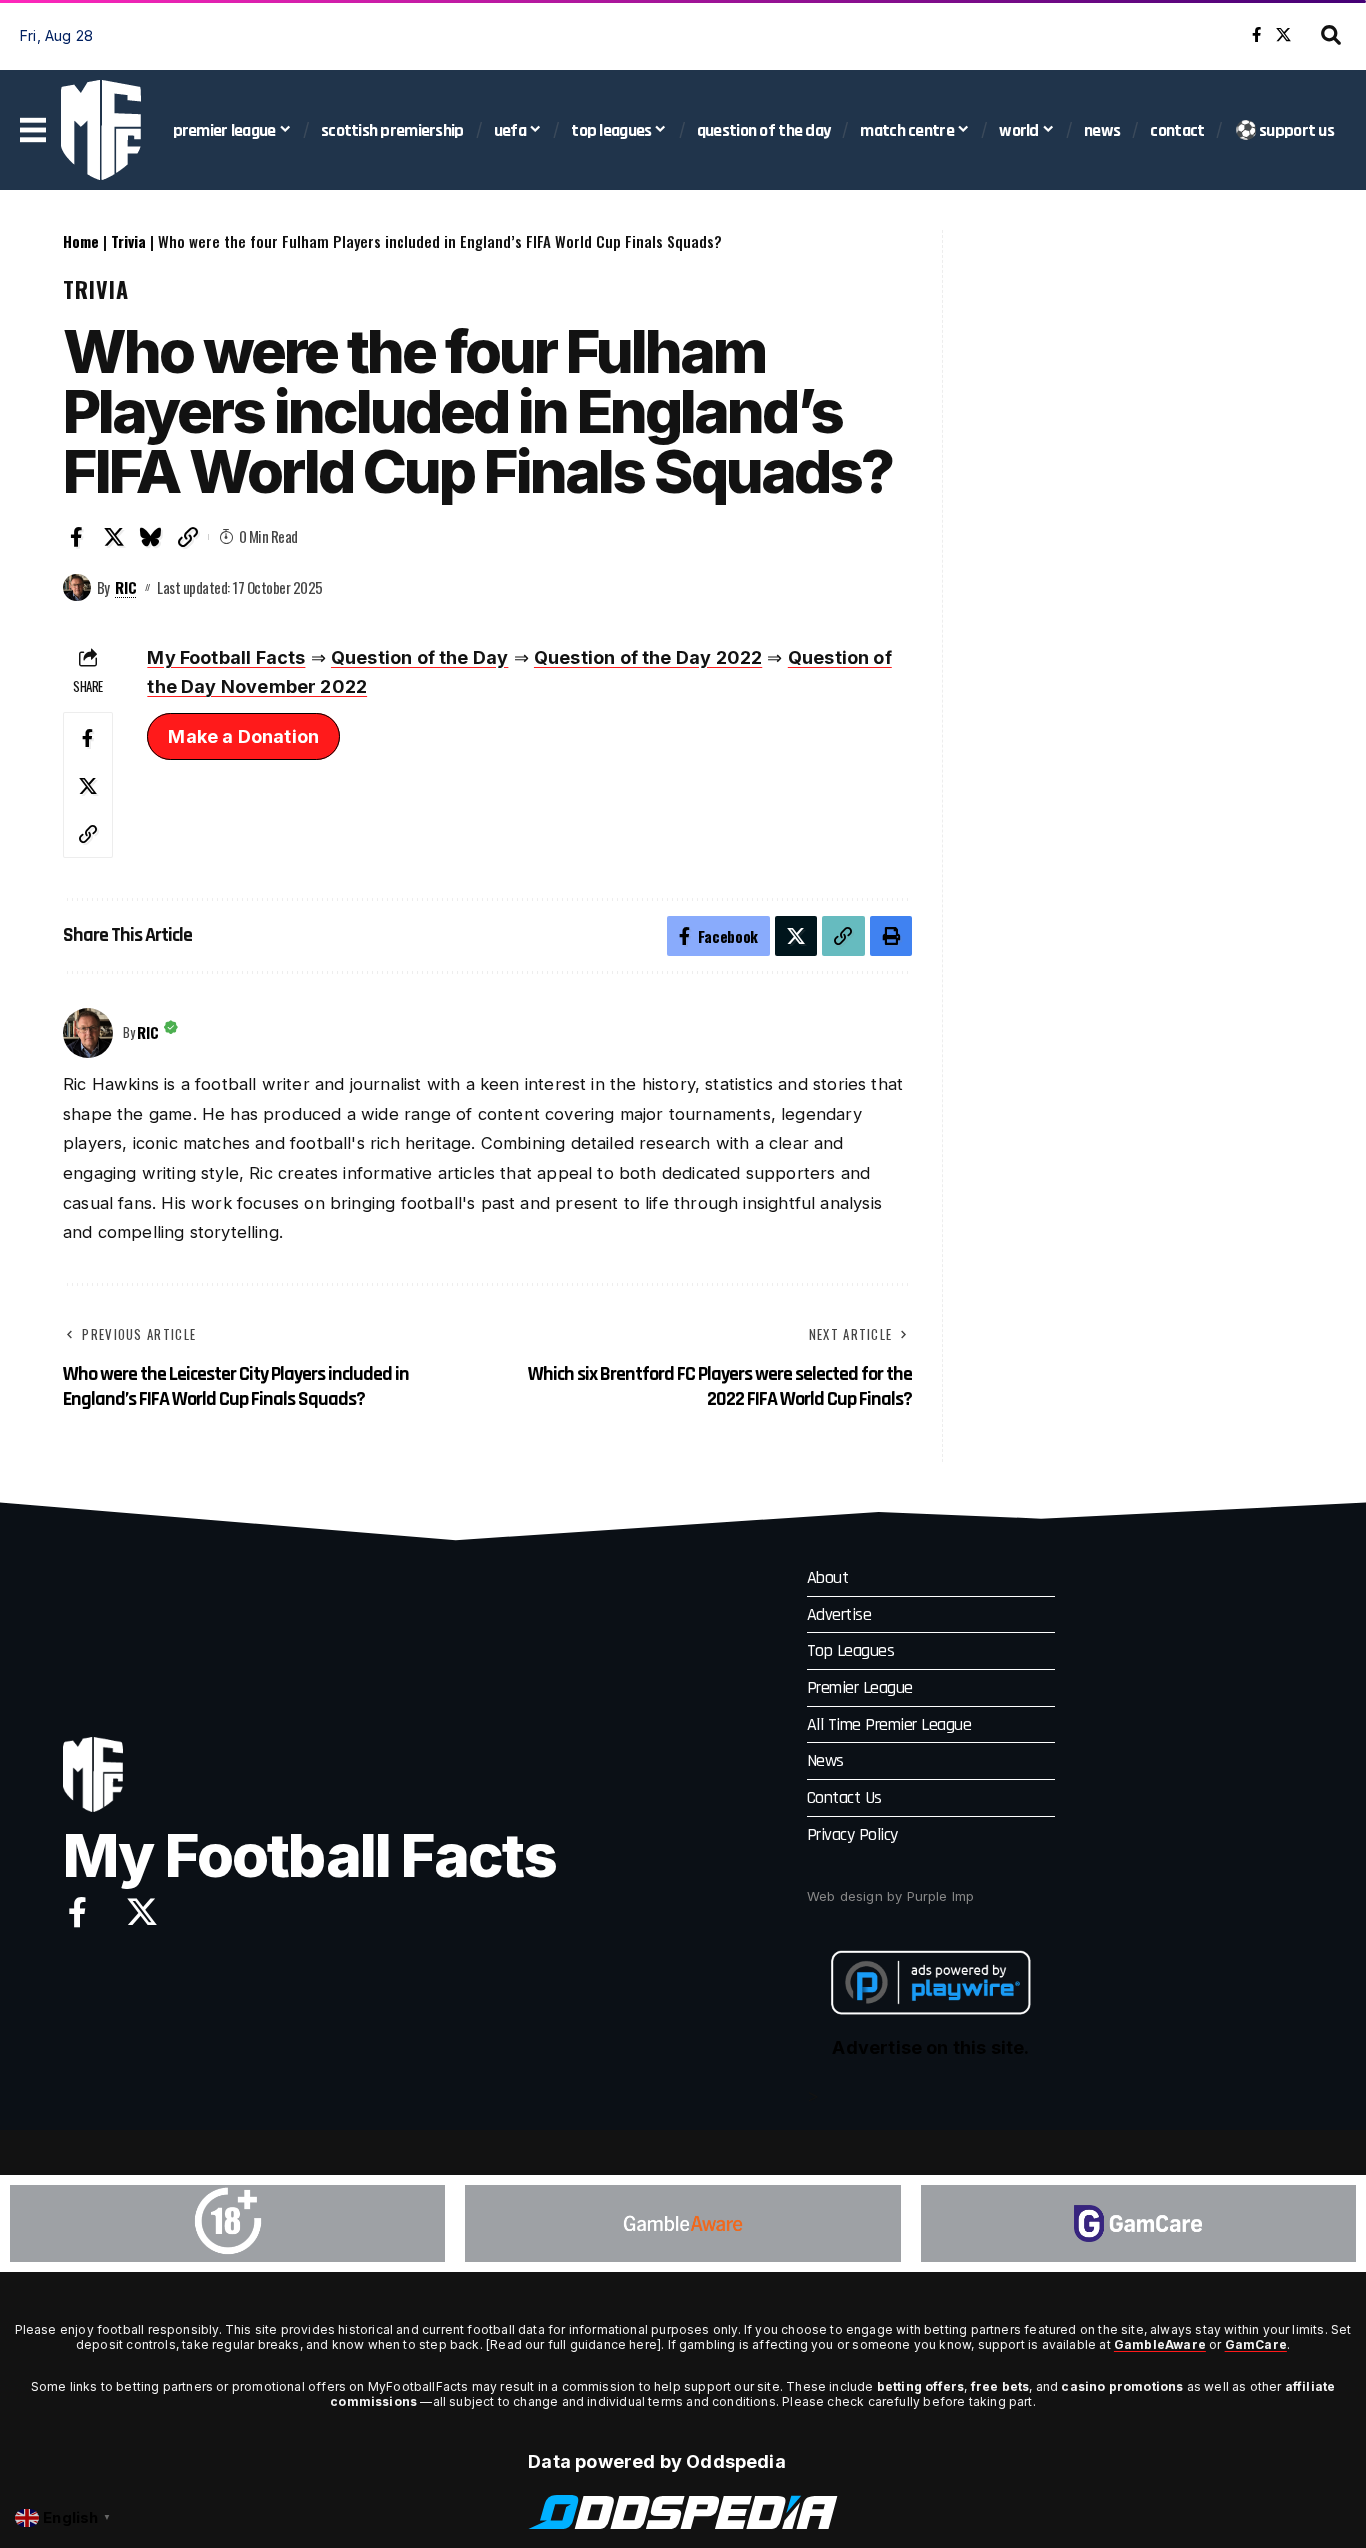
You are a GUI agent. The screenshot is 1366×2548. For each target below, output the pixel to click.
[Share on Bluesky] (151, 537)
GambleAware (1160, 2344)
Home (81, 241)
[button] (1331, 35)
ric (126, 587)
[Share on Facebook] (77, 537)
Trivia (128, 241)
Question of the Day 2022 (648, 657)
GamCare (1256, 2344)
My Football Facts (226, 657)
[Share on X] (114, 537)
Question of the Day (419, 657)
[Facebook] (1256, 35)
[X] (1283, 35)
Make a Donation (243, 736)
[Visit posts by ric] (77, 588)
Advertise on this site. (930, 2047)
